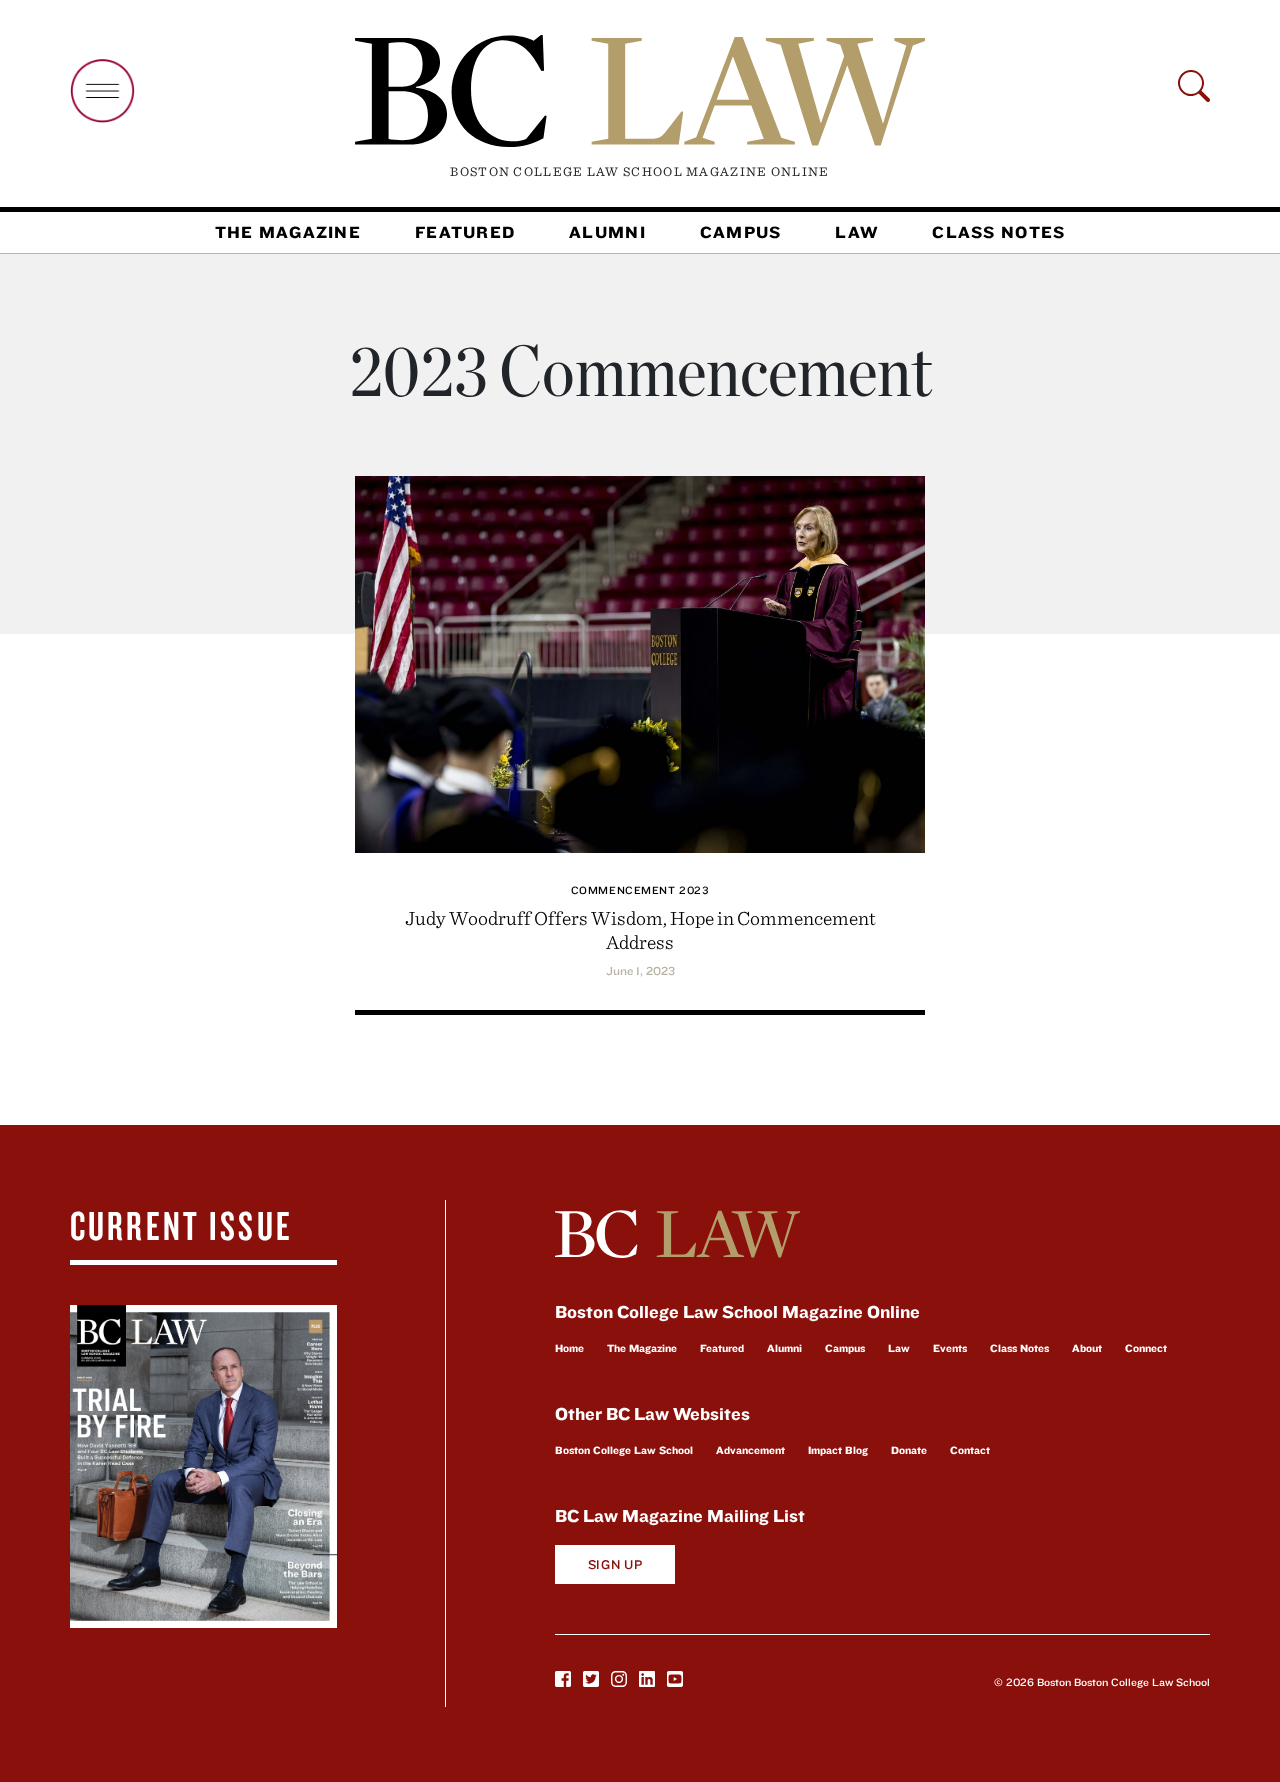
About (1087, 1348)
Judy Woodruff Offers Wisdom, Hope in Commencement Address (640, 929)
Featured (465, 232)
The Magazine (288, 232)
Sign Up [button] (615, 1564)
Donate (909, 1450)
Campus (741, 232)
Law (856, 232)
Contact (970, 1450)
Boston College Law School (624, 1450)
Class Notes (998, 232)
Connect (1146, 1348)
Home (569, 1348)
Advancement (750, 1450)
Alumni (607, 232)
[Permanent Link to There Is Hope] (640, 661)
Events (950, 1348)
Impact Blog (838, 1450)
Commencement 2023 (640, 890)
